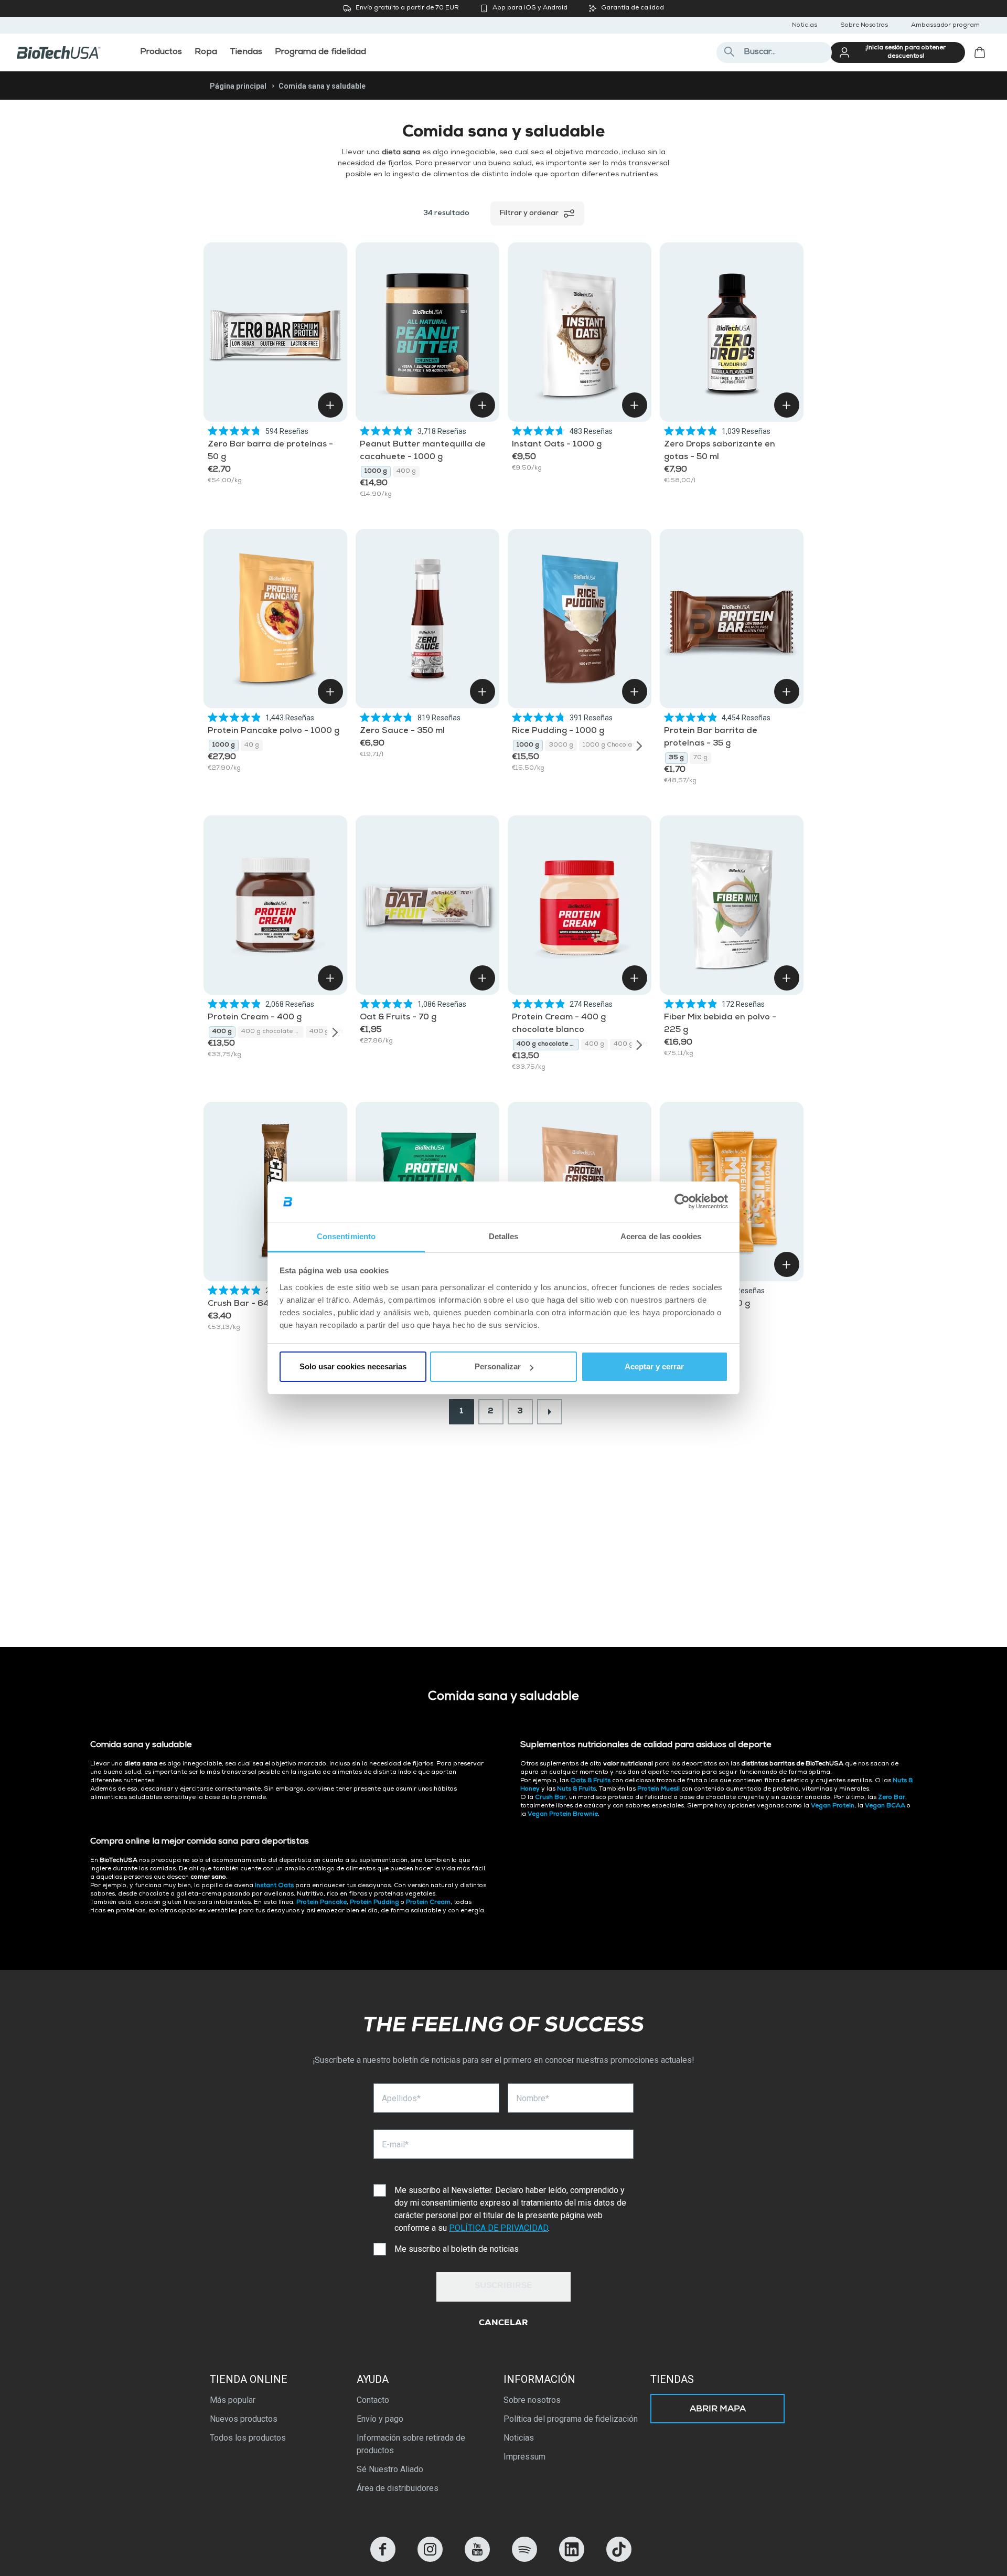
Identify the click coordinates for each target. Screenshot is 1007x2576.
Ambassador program (945, 26)
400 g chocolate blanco (272, 1032)
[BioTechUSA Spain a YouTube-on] (477, 2559)
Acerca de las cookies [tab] (661, 1236)
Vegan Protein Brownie (563, 1815)
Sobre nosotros (532, 2400)
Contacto (373, 2400)
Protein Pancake (322, 1903)
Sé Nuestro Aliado (390, 2469)
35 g (676, 758)
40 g (252, 746)
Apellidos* (401, 2098)
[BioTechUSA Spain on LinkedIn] (572, 2559)
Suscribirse (504, 2286)
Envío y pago (380, 2419)
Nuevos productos (244, 2419)
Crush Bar (550, 1798)
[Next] (639, 746)
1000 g (376, 472)
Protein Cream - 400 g (255, 1018)
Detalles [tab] (504, 1236)
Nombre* (533, 2098)
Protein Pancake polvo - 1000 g (274, 731)
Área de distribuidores (398, 2488)
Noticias (805, 26)
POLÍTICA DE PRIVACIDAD (499, 2228)
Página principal (238, 86)
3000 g (561, 746)
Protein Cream (428, 1903)
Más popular (233, 2400)
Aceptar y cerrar (654, 1366)
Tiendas (672, 2379)
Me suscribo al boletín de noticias (457, 2249)
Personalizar (498, 1366)
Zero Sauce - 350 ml (402, 731)
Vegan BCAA (885, 1806)
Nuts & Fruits (576, 1790)
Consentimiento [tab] (346, 1236)
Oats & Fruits (590, 1781)
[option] (376, 472)
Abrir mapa (718, 2410)
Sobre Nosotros (864, 26)
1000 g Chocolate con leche (614, 746)
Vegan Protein (833, 1806)
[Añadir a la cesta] (330, 405)
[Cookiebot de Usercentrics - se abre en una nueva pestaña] (682, 1202)
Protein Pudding (374, 1903)
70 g (700, 758)
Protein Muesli (658, 1790)
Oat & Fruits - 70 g (398, 1018)
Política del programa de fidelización (571, 2419)
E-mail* (395, 2144)
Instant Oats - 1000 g (557, 445)
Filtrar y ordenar (529, 214)
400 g (406, 472)
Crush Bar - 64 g (242, 1304)
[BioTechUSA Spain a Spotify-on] (524, 2559)
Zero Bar (892, 1798)
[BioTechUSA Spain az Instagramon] (430, 2559)
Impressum (524, 2457)
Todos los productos (248, 2438)
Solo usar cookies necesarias (353, 1366)
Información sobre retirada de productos (411, 2444)
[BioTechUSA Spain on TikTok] (619, 2559)
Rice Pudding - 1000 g (558, 731)
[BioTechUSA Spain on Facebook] (383, 2559)
